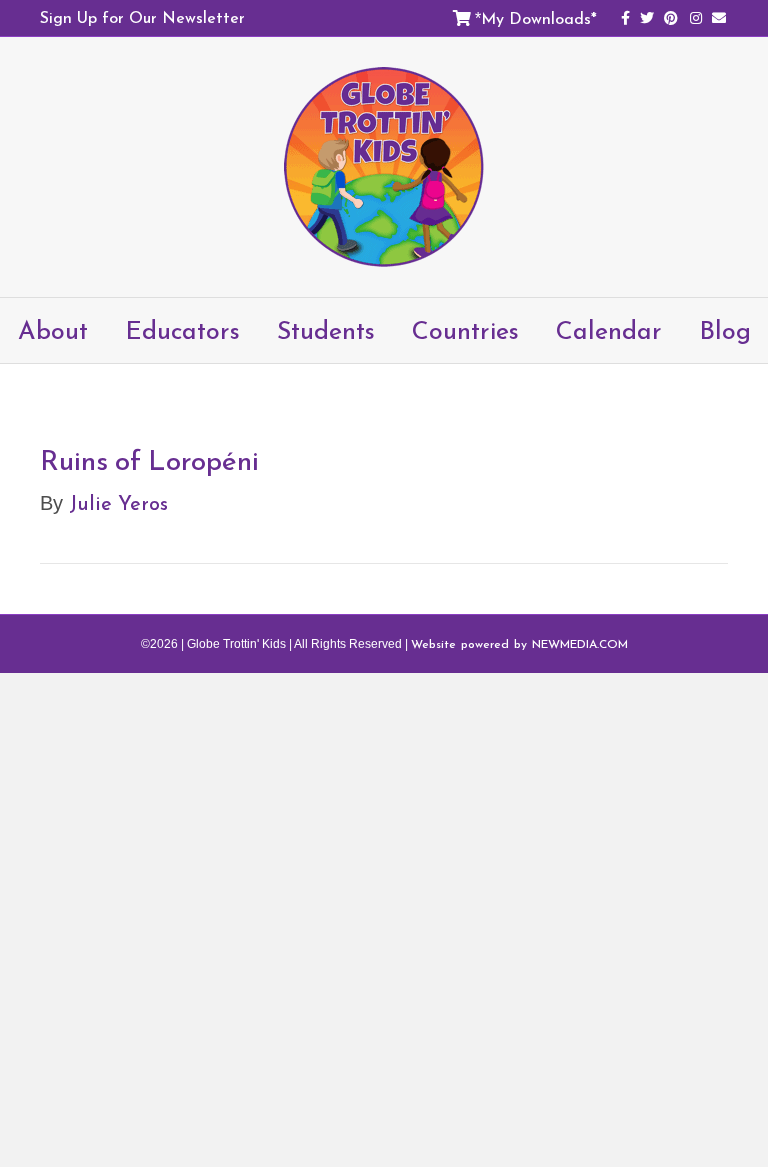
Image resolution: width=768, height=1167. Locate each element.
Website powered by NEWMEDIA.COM (519, 644)
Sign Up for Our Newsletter (142, 17)
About (53, 330)
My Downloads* (539, 18)
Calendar (609, 330)
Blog (725, 330)
